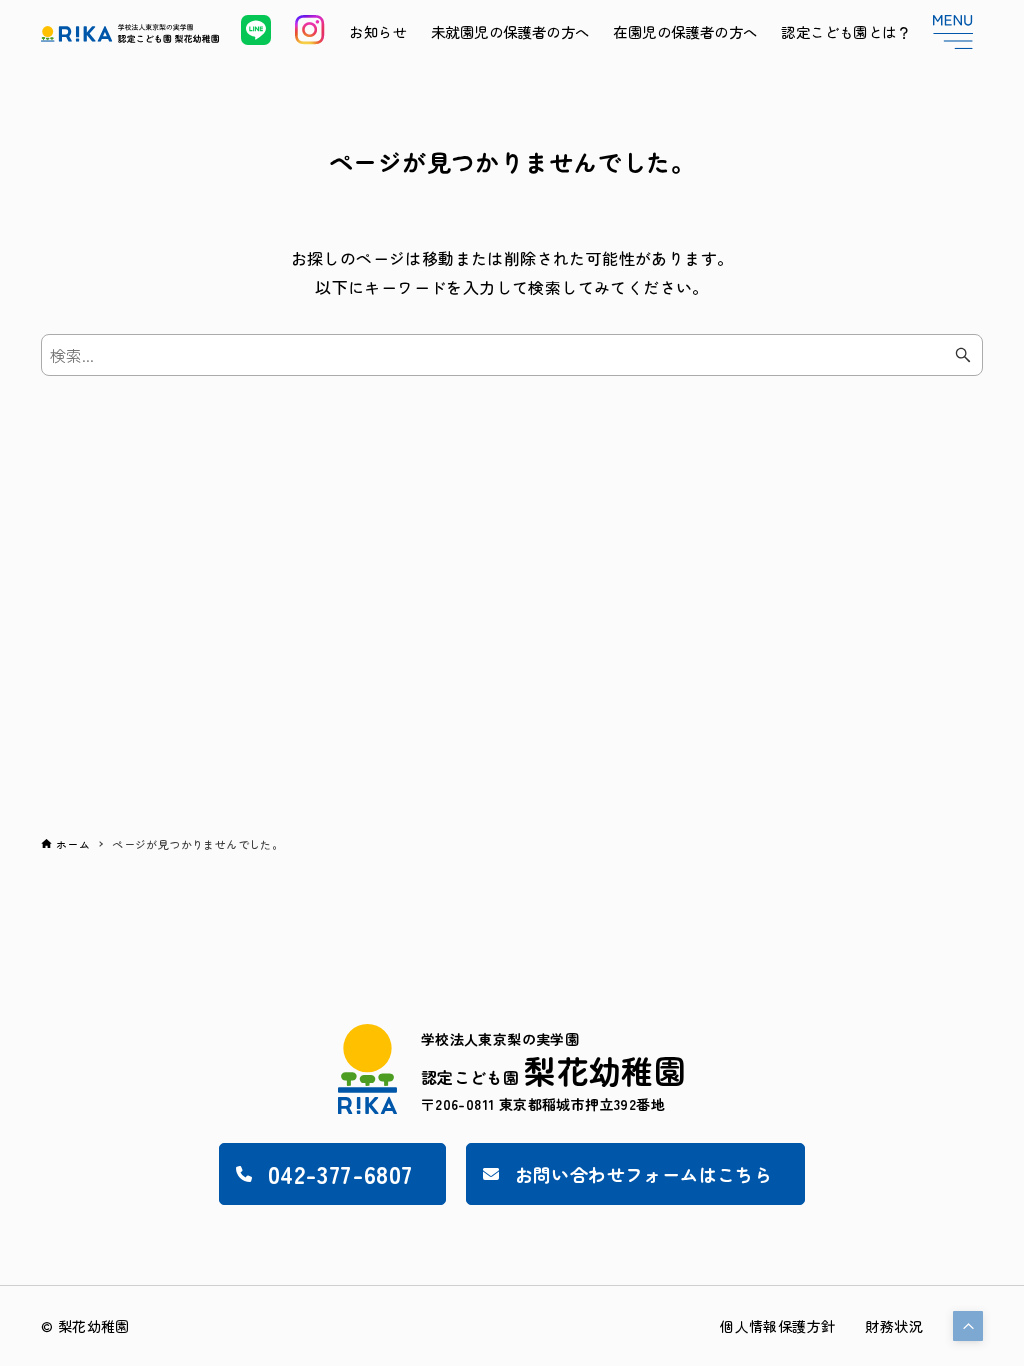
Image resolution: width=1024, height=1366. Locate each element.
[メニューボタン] (953, 32)
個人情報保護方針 (777, 1326)
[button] (968, 1326)
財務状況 (894, 1326)
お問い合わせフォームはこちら (644, 1174)
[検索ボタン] (963, 355)
